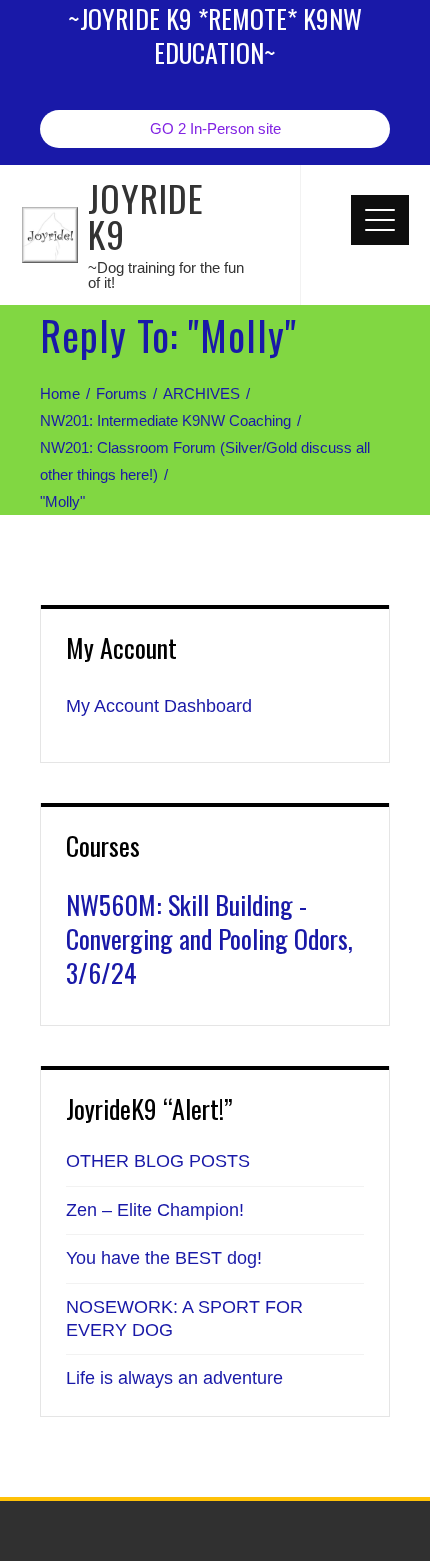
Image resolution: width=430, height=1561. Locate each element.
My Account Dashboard (159, 706)
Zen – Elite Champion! (155, 1210)
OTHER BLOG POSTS (158, 1161)
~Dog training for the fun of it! (166, 275)
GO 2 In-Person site (215, 128)
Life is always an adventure (174, 1378)
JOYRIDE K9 (146, 215)
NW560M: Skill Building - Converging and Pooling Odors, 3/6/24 (209, 938)
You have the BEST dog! (164, 1258)
